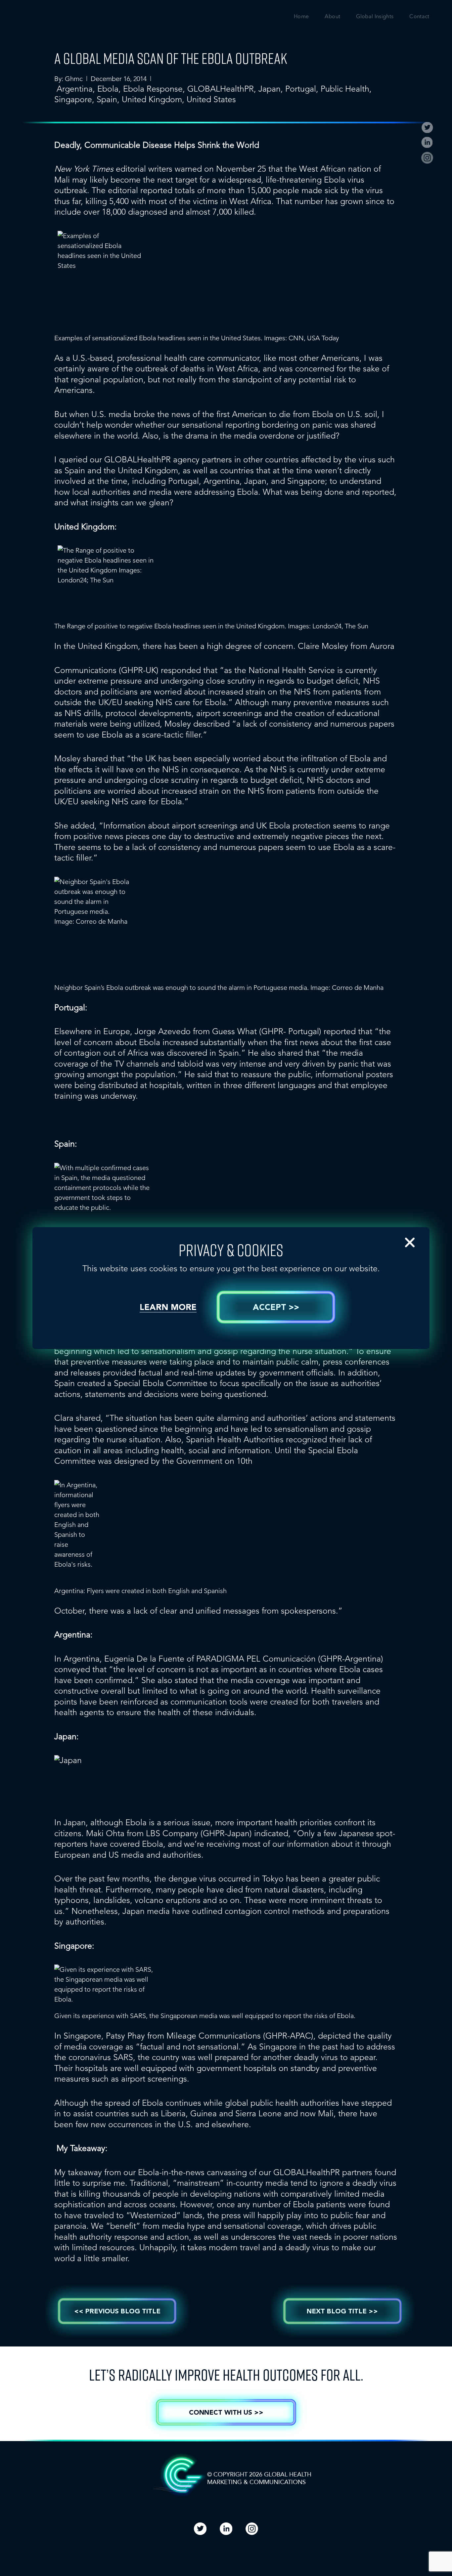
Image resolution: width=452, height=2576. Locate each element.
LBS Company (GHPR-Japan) (199, 1833)
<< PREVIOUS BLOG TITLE (117, 2312)
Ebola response (153, 89)
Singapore (73, 99)
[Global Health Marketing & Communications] (67, 22)
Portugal (301, 89)
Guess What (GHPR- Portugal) (267, 1031)
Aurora (382, 646)
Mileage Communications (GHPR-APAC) (240, 2036)
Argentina (75, 89)
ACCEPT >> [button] (276, 1308)
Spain (107, 99)
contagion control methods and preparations (307, 1911)
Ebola (108, 89)
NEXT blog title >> (342, 2312)
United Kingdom (152, 99)
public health (345, 89)
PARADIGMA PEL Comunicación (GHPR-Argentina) (290, 1659)
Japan (270, 89)
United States (211, 99)
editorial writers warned (128, 169)
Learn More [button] (168, 1308)
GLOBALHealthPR (221, 89)
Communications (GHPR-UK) (106, 670)
